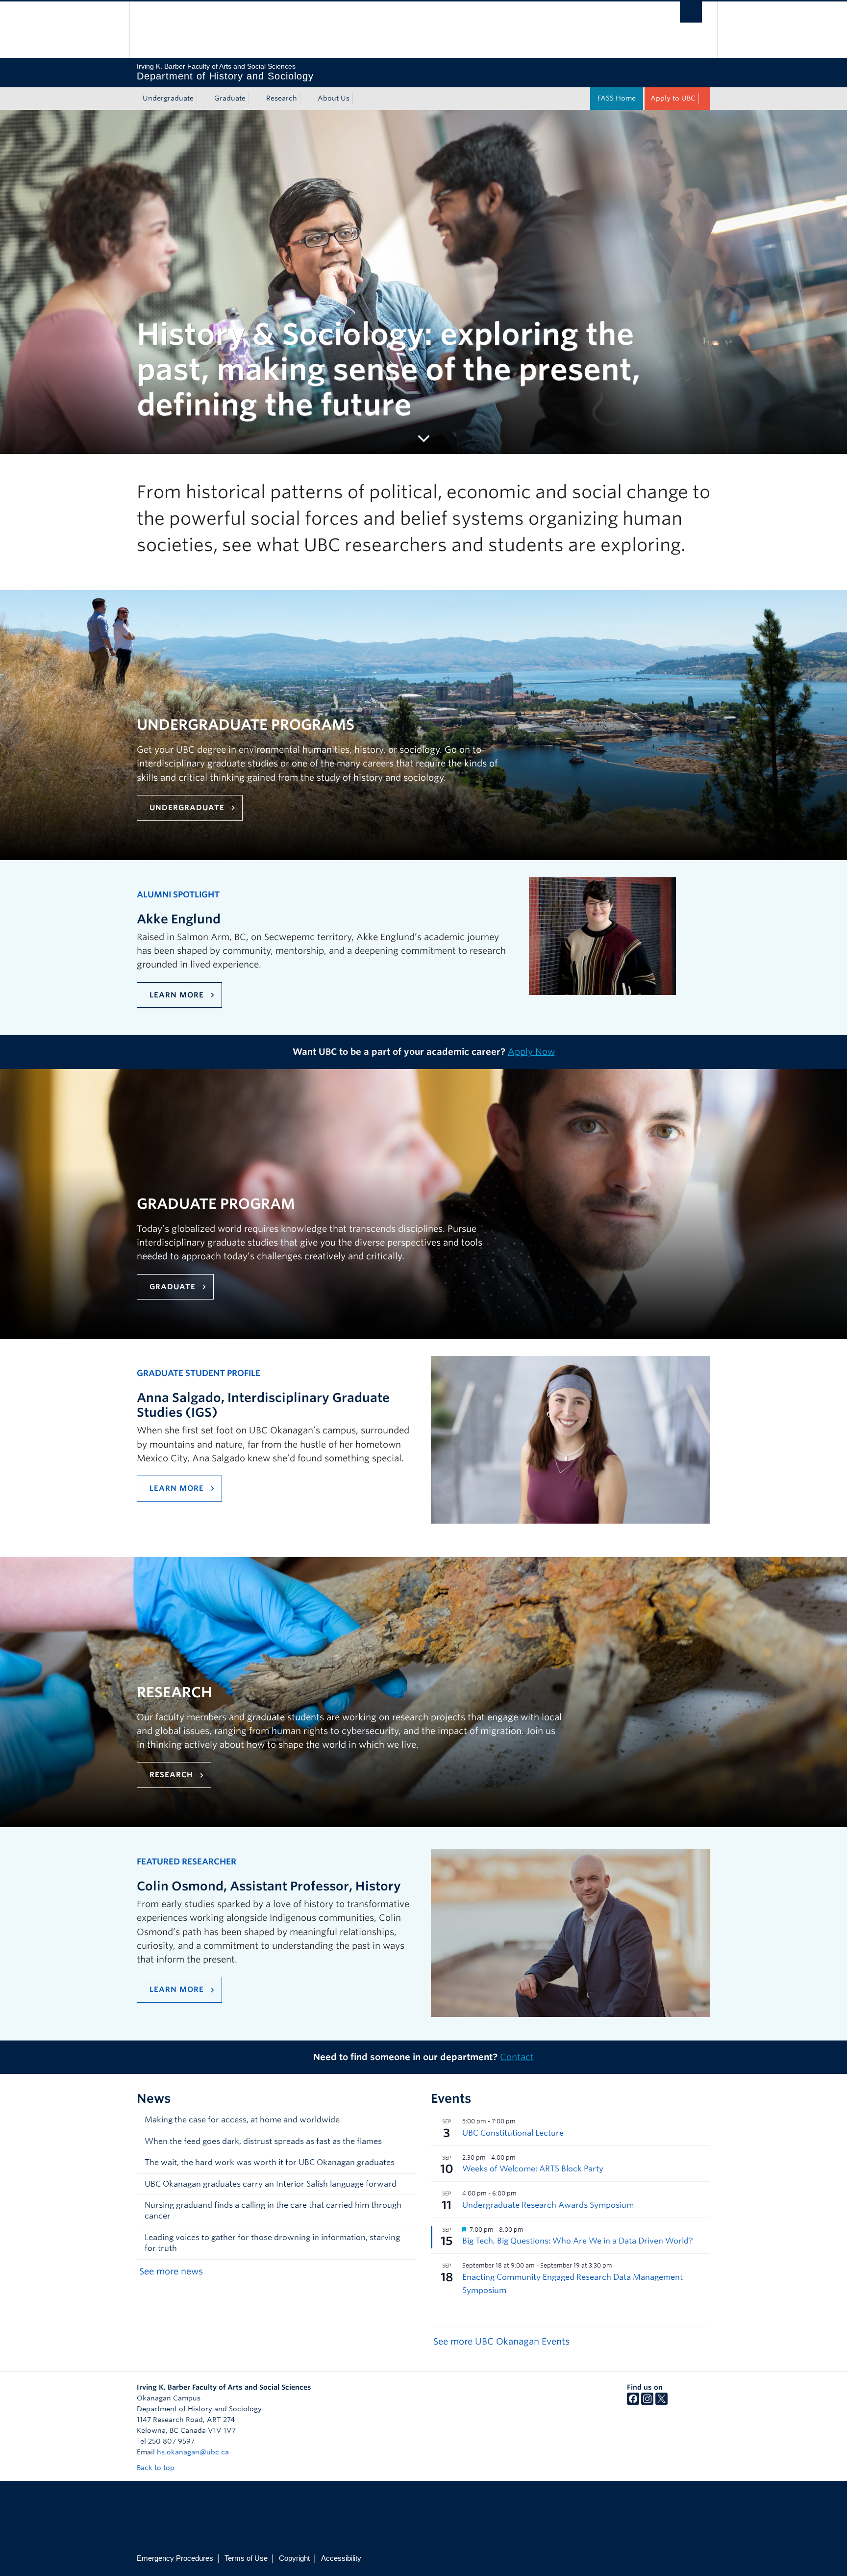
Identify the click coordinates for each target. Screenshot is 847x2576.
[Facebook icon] (633, 2402)
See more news (171, 2271)
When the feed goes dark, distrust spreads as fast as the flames (263, 2141)
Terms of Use (246, 2558)
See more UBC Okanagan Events (501, 2341)
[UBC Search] (691, 12)
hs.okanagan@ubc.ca (193, 2452)
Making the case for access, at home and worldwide (242, 2120)
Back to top (157, 2468)
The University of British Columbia (158, 30)
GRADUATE (173, 1287)
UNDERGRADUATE (187, 808)
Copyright (294, 2558)
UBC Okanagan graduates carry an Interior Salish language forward (271, 2184)
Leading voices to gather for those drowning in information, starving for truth (272, 2243)
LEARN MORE (177, 995)
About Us (334, 98)
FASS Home (617, 98)
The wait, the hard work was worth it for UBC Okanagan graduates (270, 2162)
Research (282, 98)
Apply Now (531, 1052)
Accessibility (341, 2558)
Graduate (230, 98)
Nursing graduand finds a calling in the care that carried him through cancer (273, 2210)
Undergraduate (168, 98)
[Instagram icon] (647, 2402)
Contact (517, 2057)
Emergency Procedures (175, 2558)
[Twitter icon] (661, 2402)
